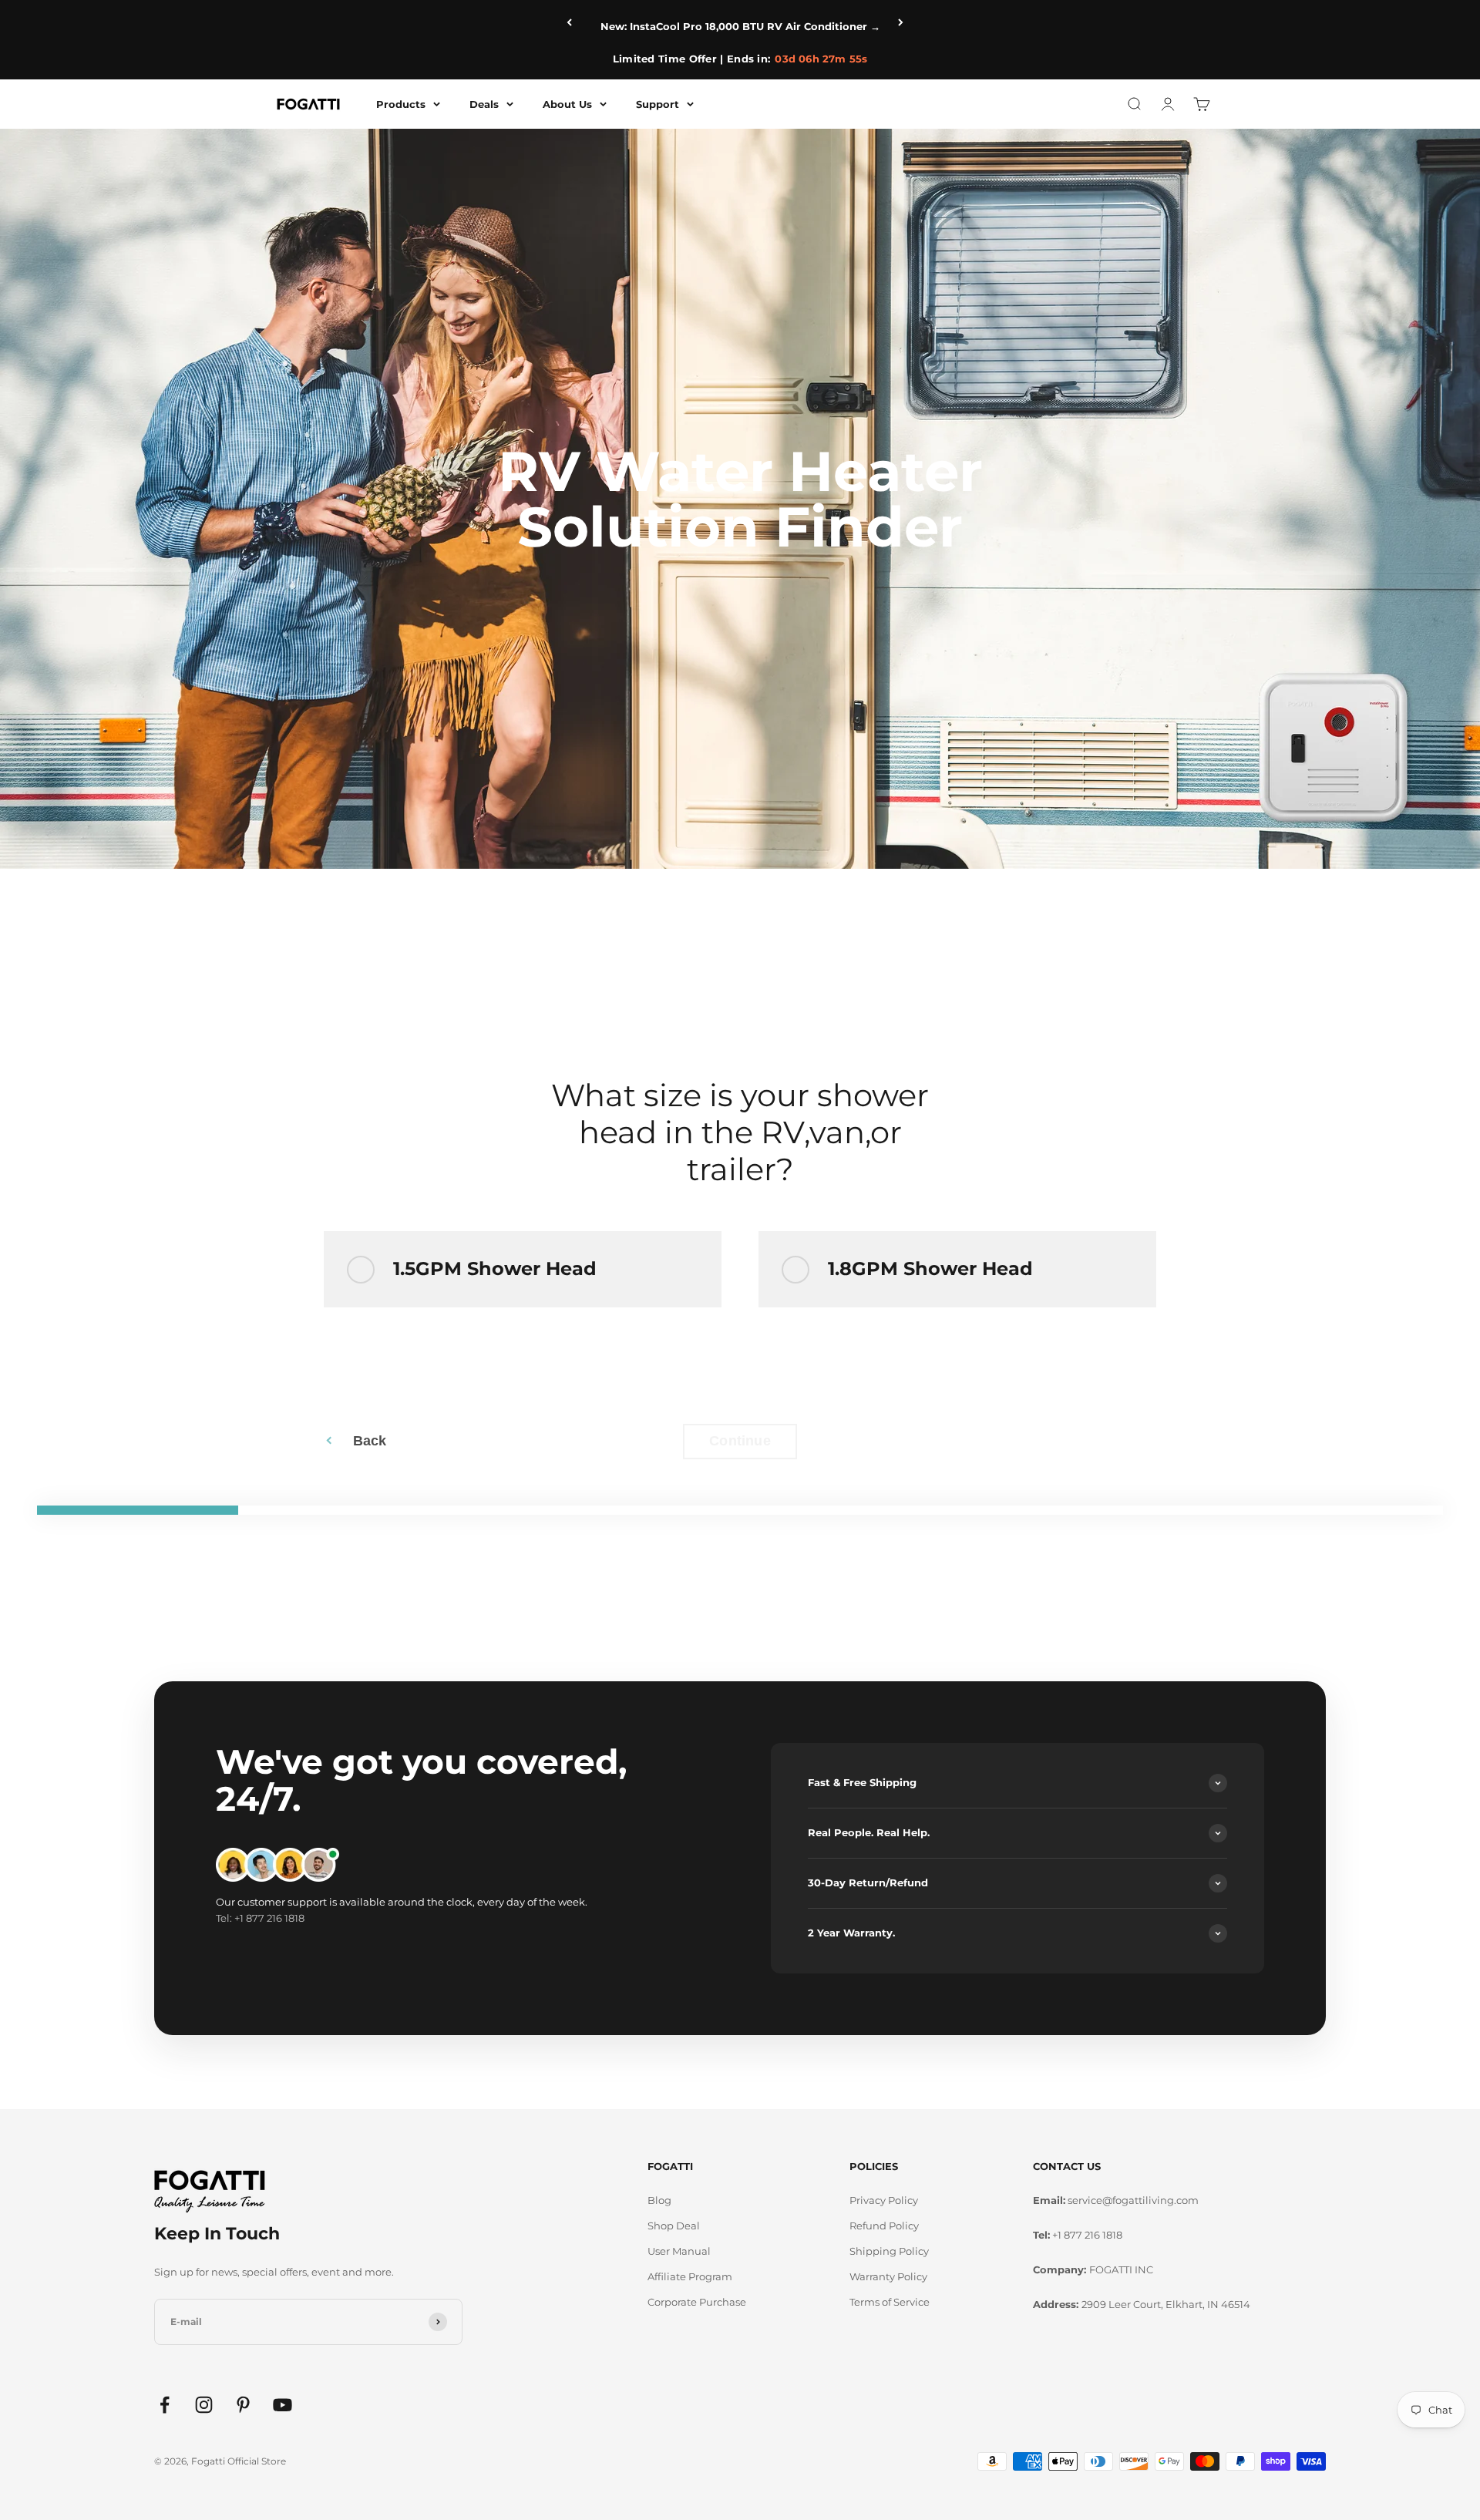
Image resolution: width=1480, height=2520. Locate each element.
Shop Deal (674, 2226)
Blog (659, 2200)
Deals (484, 103)
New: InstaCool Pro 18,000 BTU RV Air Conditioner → (740, 26)
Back (370, 1441)
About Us (567, 103)
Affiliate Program (690, 2276)
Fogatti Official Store (239, 2461)
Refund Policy (884, 2226)
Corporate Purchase (697, 2302)
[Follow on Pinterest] (243, 2405)
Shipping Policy (889, 2251)
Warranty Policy (888, 2276)
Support (658, 103)
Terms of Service (890, 2302)
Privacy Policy (884, 2200)
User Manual (679, 2251)
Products (401, 103)
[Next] (906, 22)
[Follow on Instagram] (204, 2405)
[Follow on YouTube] (283, 2405)
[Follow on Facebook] (165, 2405)
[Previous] (574, 22)
